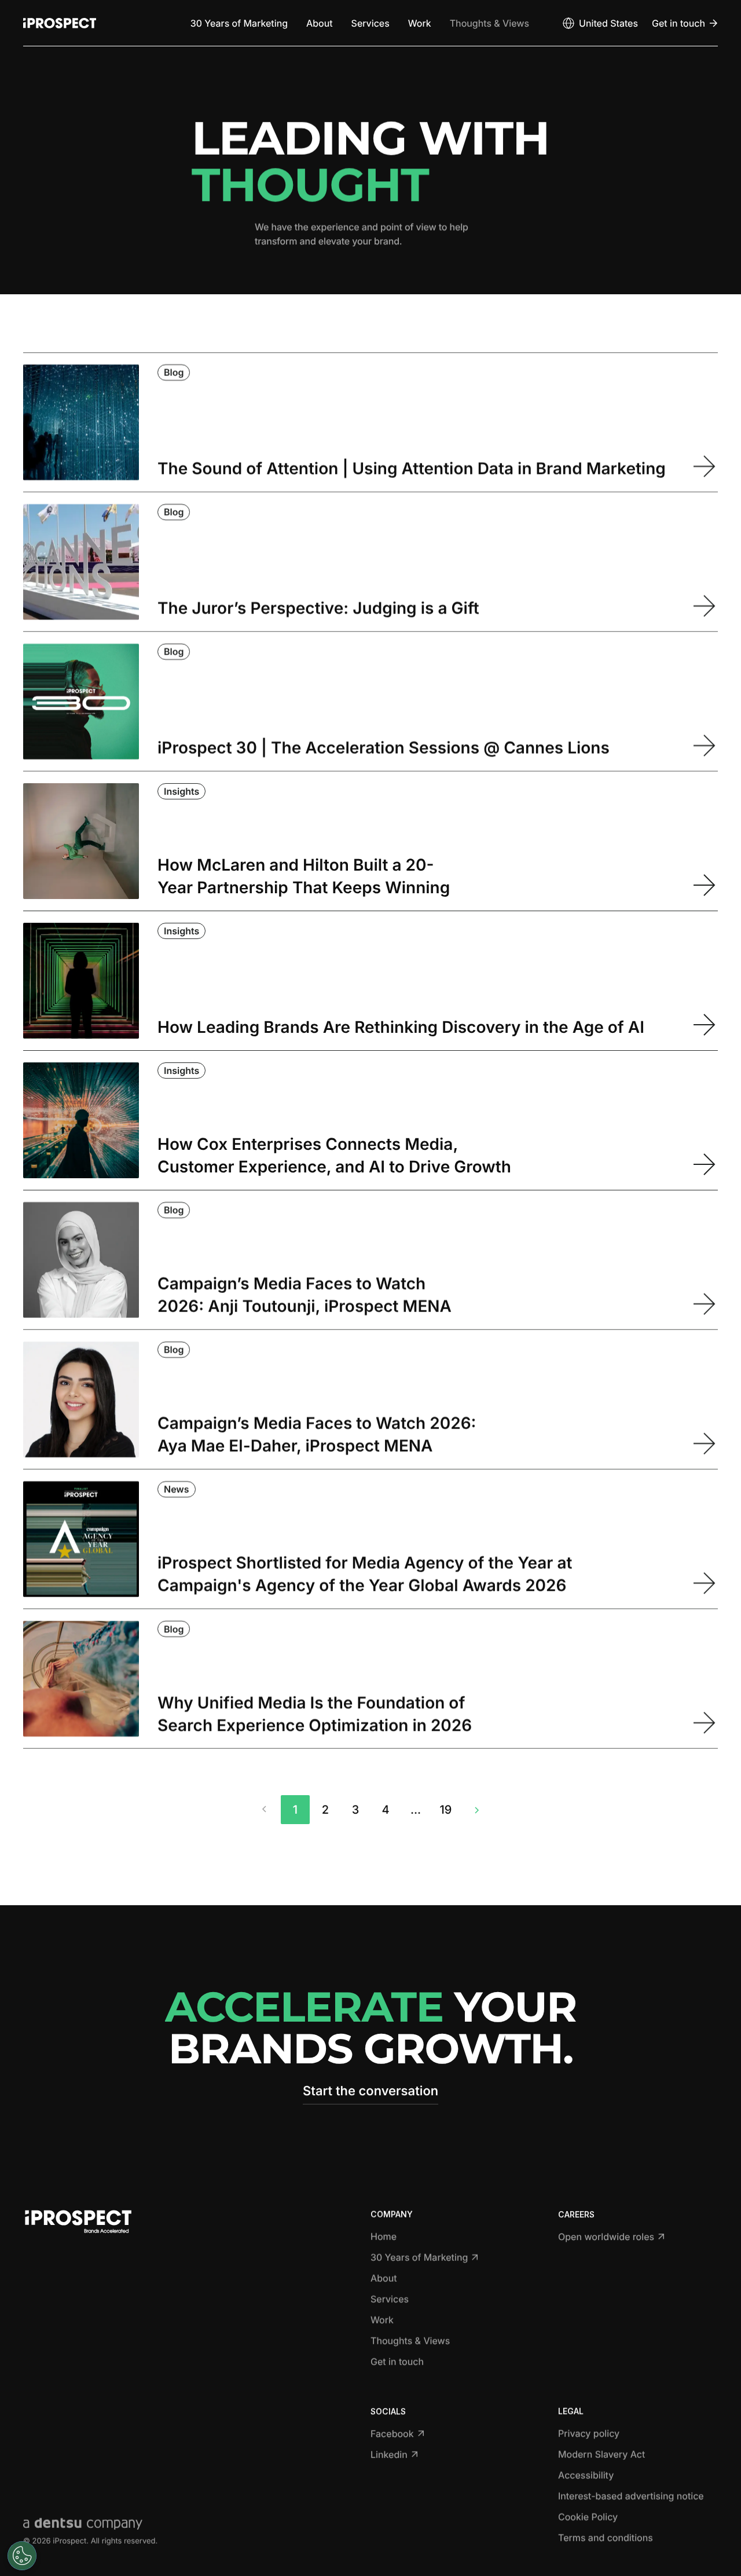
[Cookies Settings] (22, 2556)
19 (446, 1810)
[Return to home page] (60, 23)
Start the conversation (370, 2091)
